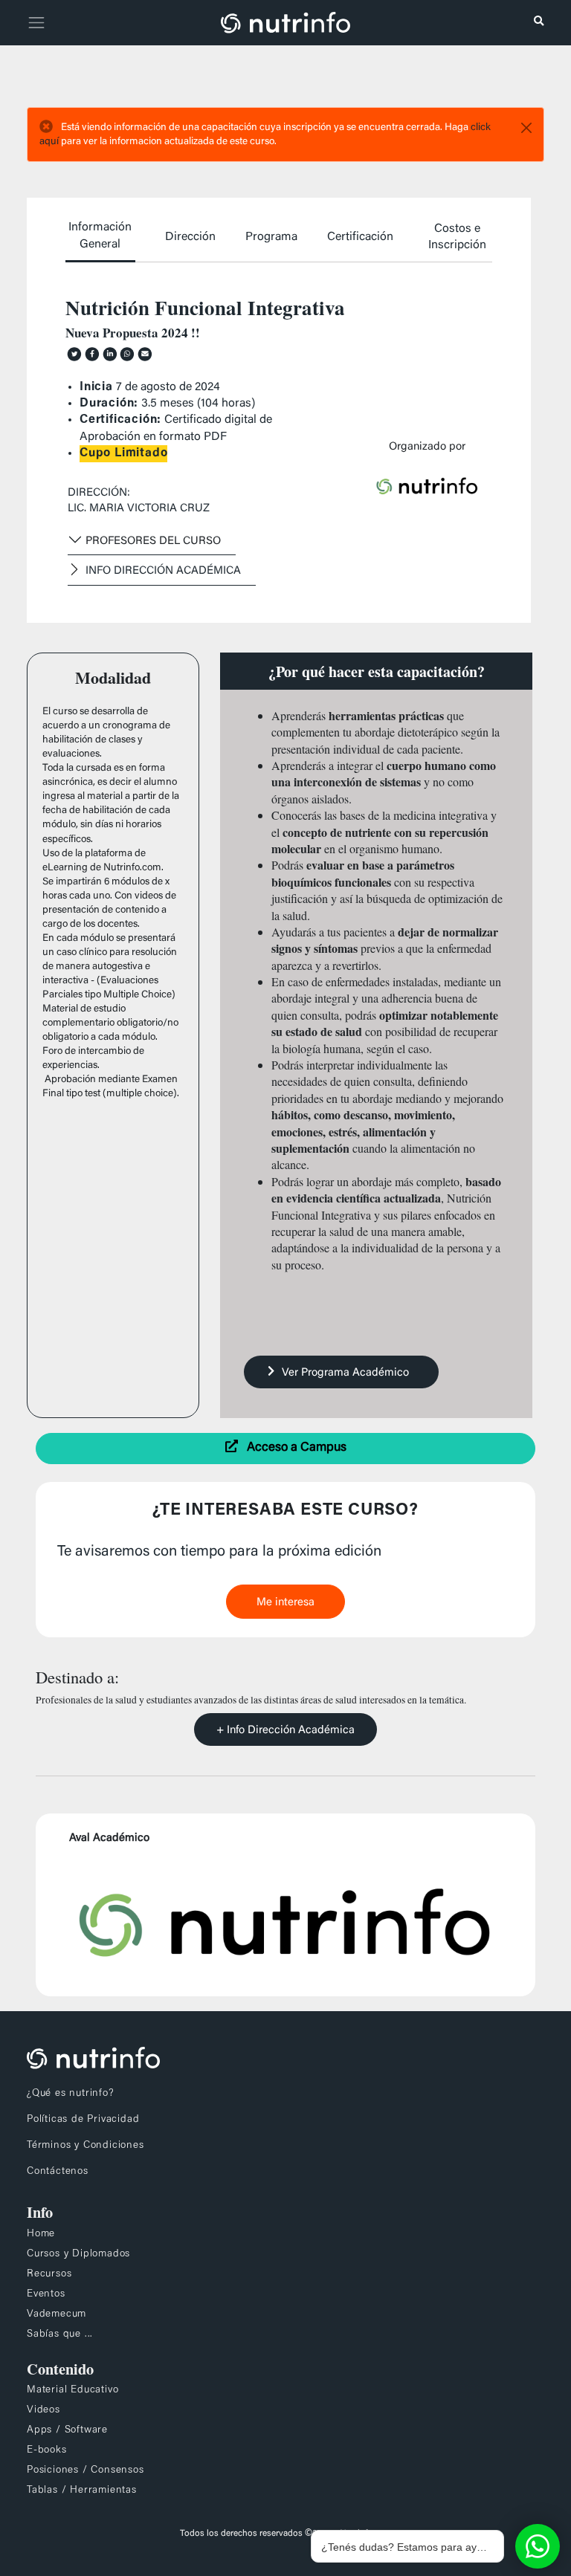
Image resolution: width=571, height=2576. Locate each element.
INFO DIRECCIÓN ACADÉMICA (163, 571)
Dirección (190, 237)
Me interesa (285, 1603)
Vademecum (57, 2314)
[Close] (526, 128)
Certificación (360, 237)
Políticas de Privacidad (83, 2120)
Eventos (46, 2294)
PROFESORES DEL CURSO (153, 541)
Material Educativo (72, 2390)
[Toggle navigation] (34, 23)
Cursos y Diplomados (78, 2254)
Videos (43, 2410)
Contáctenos (58, 2172)
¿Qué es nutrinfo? (71, 2094)
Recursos (49, 2274)
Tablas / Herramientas (82, 2491)
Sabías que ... (60, 2334)
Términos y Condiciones (86, 2146)
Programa (271, 237)
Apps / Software (67, 2430)
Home (41, 2234)
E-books (47, 2450)
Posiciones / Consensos (86, 2470)
